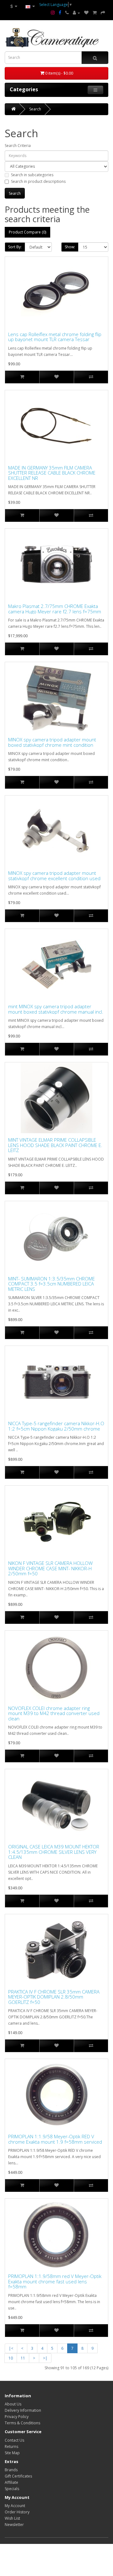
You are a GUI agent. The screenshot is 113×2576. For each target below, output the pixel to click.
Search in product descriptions (38, 181)
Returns (11, 2447)
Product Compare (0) (27, 232)
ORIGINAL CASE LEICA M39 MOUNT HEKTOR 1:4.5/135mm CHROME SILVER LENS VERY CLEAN (54, 1852)
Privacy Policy (17, 2417)
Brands (11, 2470)
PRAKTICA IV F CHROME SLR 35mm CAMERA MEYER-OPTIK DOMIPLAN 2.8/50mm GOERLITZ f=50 (54, 1997)
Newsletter (14, 2525)
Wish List (12, 2518)
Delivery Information (23, 2410)
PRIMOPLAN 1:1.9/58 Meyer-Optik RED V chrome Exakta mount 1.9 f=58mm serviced (55, 2139)
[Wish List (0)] (86, 13)
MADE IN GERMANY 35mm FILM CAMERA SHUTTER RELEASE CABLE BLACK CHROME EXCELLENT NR (52, 473)
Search (35, 109)
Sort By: (15, 247)
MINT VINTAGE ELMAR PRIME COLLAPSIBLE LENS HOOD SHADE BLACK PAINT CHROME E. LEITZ (55, 1145)
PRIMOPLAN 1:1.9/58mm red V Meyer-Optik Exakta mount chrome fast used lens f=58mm (55, 2281)
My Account (15, 2506)
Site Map (12, 2453)
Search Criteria (18, 146)
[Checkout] (103, 13)
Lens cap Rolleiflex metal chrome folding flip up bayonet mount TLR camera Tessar (55, 337)
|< (11, 2348)
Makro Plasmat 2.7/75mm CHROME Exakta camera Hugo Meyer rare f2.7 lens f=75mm (55, 609)
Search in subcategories (32, 175)
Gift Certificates (18, 2476)
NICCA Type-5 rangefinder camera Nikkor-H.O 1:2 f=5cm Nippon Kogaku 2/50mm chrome (56, 1426)
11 (23, 2358)
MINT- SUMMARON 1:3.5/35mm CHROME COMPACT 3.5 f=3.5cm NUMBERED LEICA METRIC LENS (51, 1284)
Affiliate (11, 2482)
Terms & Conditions (22, 2423)
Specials (12, 2489)
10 (11, 2358)
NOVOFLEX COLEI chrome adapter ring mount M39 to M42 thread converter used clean (54, 1713)
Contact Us (14, 2440)
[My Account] (76, 13)
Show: (70, 247)
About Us (13, 2404)
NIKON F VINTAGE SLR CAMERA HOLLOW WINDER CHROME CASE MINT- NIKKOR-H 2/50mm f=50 (50, 1568)
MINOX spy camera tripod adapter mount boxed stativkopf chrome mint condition (52, 742)
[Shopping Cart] (95, 13)
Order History (17, 2512)
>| (45, 2358)
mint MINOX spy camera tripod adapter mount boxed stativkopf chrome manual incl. (56, 1009)
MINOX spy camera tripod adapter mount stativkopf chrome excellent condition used (54, 876)
